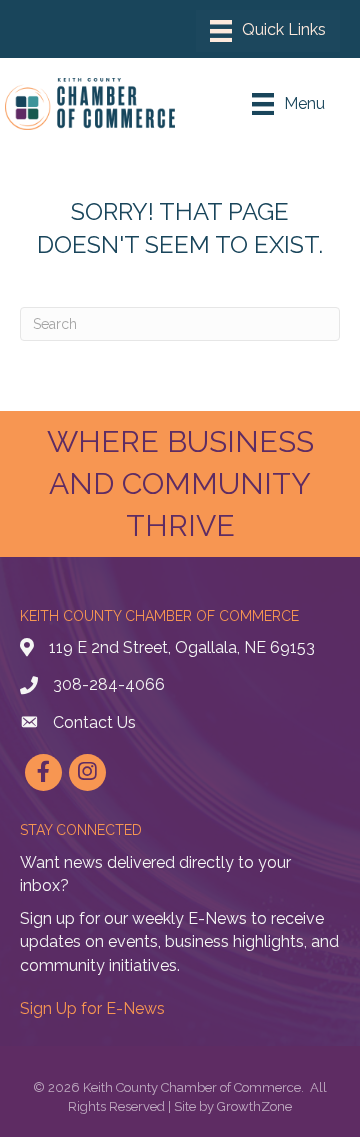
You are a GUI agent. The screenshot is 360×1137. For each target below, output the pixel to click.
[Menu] (268, 31)
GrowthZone (254, 1106)
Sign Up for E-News (92, 1008)
